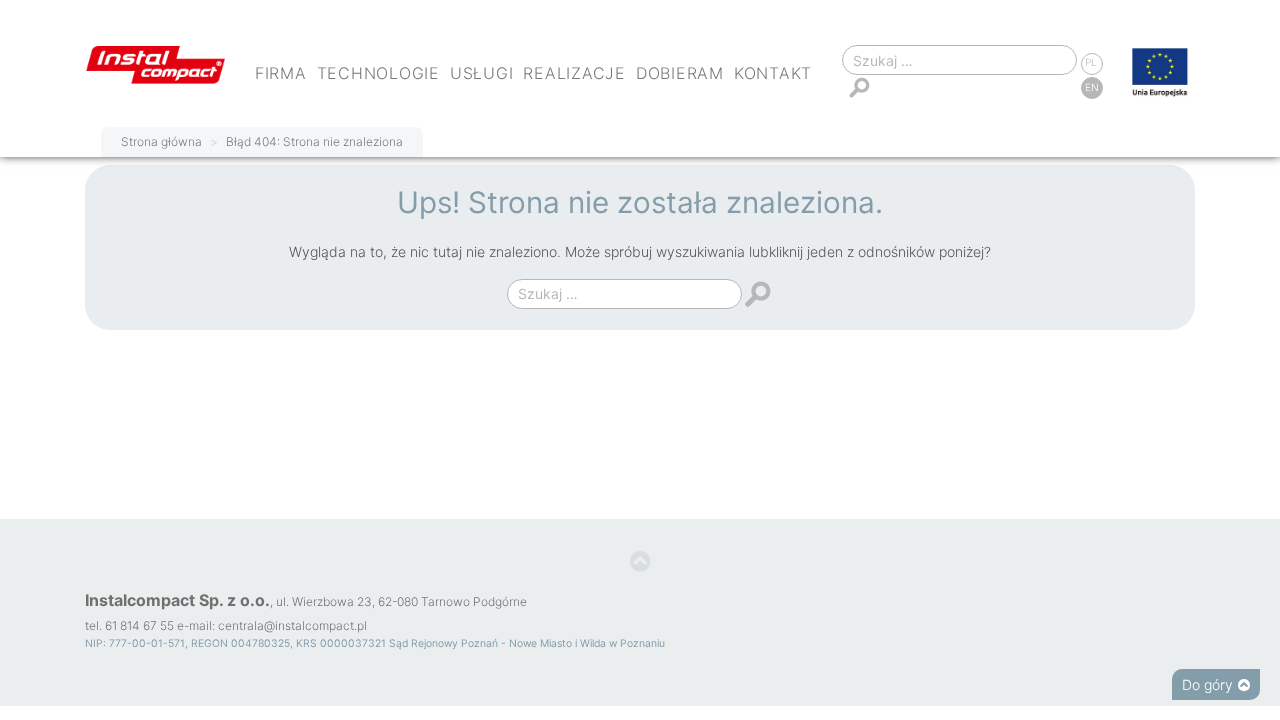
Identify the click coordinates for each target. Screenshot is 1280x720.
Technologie (378, 73)
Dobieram (680, 73)
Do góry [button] (1207, 684)
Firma (281, 73)
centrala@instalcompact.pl (292, 625)
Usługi (482, 73)
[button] (640, 562)
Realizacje (574, 73)
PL (1091, 62)
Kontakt (773, 73)
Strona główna (161, 141)
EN (1092, 87)
